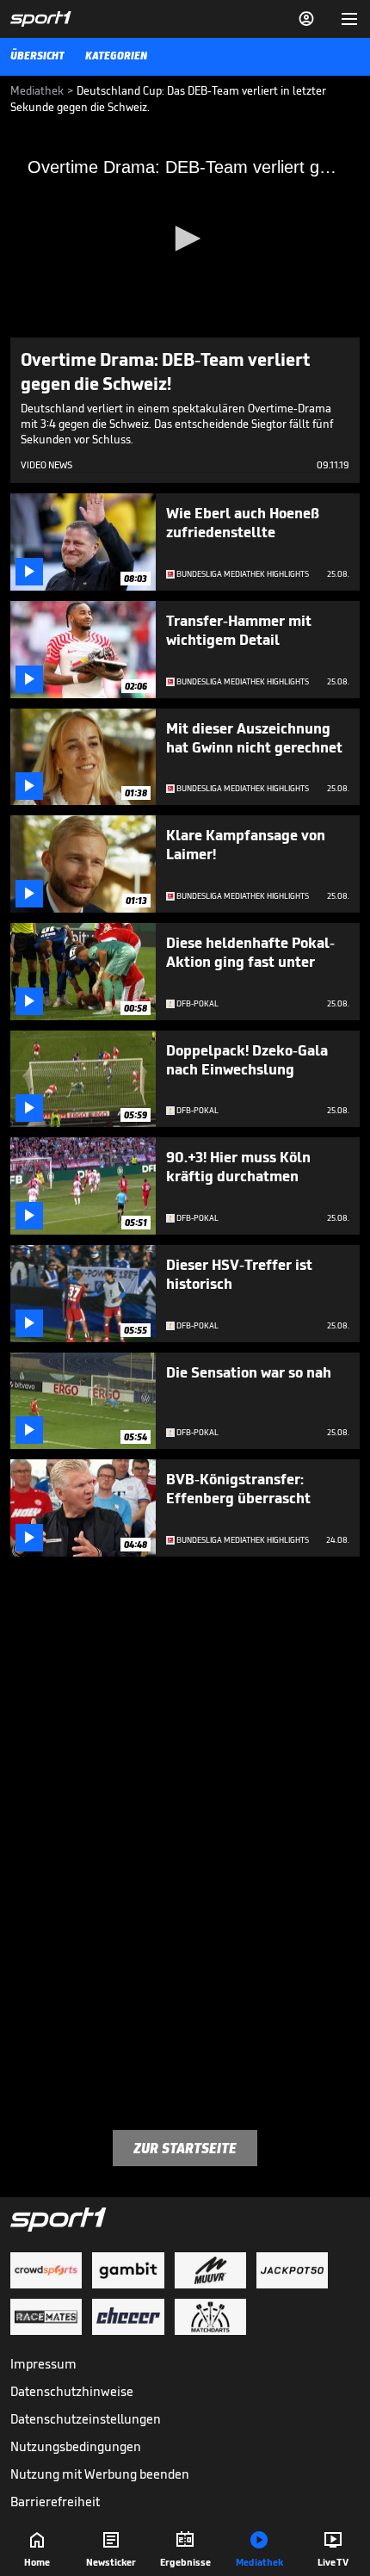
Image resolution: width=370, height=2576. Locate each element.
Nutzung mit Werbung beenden (100, 2474)
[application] (185, 239)
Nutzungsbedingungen (76, 2446)
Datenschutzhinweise (72, 2391)
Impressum (43, 2364)
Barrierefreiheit (55, 2502)
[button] (185, 238)
